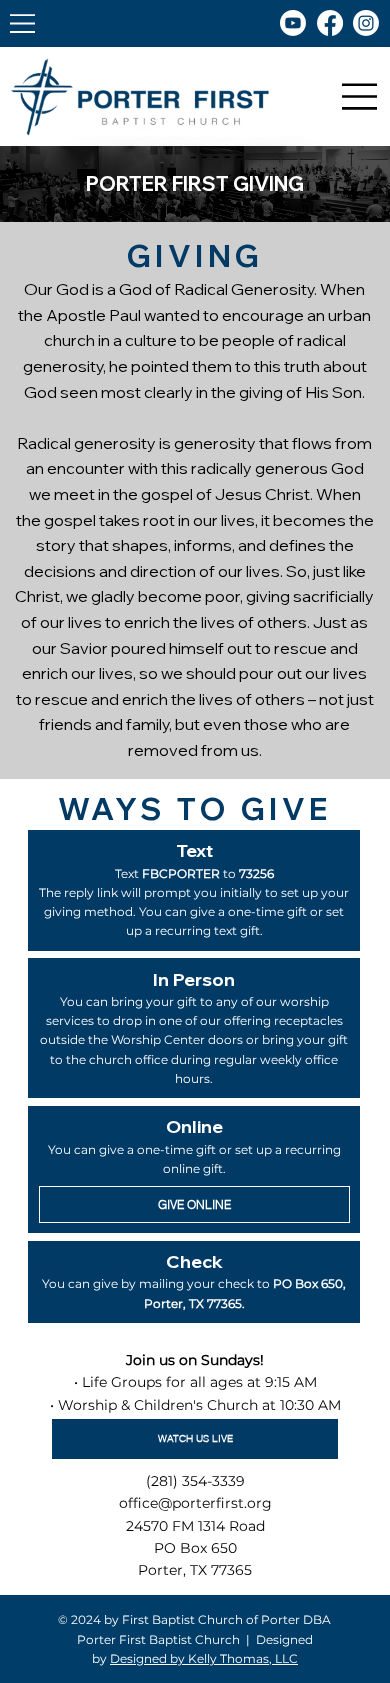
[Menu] (23, 23)
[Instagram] (366, 23)
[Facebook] (330, 23)
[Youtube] (293, 23)
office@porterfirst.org (195, 1503)
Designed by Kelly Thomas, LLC (204, 1658)
